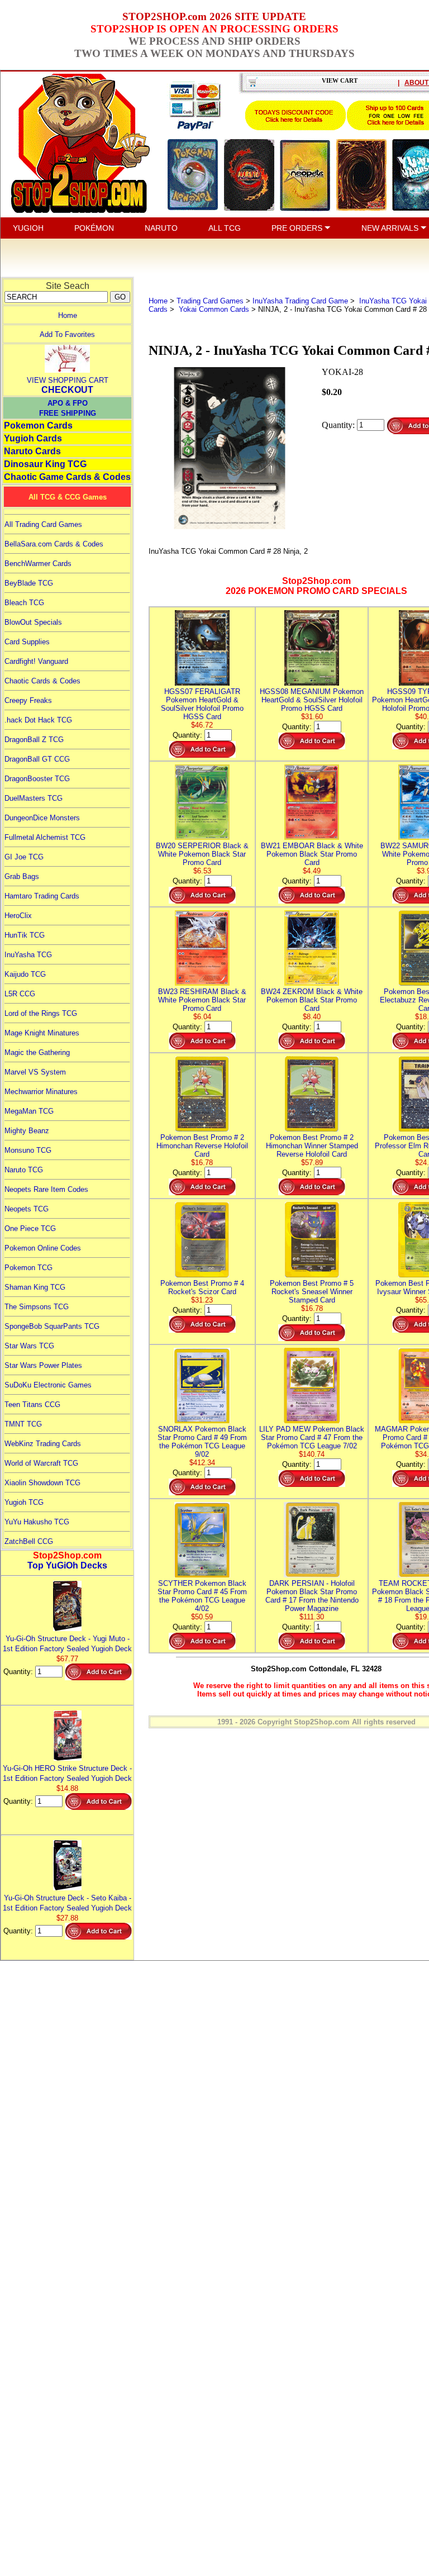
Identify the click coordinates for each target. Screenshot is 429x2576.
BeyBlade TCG (29, 583)
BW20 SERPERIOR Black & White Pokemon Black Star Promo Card (202, 854)
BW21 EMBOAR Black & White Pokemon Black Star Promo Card (312, 854)
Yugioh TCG (24, 1502)
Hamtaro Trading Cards (42, 896)
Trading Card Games (210, 301)
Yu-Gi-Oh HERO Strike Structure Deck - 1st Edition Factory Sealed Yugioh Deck (67, 1773)
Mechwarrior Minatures (41, 1092)
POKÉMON (94, 228)
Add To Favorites (67, 334)
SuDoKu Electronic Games (48, 1385)
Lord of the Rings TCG (41, 1013)
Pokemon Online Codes (43, 1248)
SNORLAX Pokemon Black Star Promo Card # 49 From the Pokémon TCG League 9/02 (202, 1442)
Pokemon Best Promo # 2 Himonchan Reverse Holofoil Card (202, 1146)
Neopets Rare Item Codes (46, 1189)
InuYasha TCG (28, 955)
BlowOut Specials (33, 622)
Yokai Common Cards (213, 309)
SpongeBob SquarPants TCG (52, 1326)
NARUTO (161, 228)
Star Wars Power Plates (43, 1365)
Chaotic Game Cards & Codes (67, 477)
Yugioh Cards (33, 438)
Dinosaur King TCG (45, 464)
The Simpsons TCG (37, 1307)
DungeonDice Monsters (42, 818)
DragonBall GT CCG (37, 759)
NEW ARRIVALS (391, 228)
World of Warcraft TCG (41, 1463)
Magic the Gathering (37, 1052)
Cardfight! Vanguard (36, 661)
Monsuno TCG (28, 1150)
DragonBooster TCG (37, 779)
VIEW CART (340, 80)
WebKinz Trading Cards (43, 1444)
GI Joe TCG (24, 857)
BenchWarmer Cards (38, 564)
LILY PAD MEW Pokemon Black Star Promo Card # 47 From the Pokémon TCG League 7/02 (312, 1437)
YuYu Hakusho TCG (37, 1522)
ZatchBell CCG (29, 1541)
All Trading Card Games (43, 524)
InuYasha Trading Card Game (300, 301)
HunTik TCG (25, 935)
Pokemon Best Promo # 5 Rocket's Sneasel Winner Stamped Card (312, 1292)
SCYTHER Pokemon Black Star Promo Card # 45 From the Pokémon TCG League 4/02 (202, 1596)
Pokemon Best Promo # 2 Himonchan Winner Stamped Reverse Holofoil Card (312, 1146)
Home (68, 315)
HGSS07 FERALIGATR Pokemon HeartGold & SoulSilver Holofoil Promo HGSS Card (202, 704)
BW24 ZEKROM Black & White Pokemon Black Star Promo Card (312, 1000)
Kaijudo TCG (25, 974)
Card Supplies (27, 642)
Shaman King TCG (35, 1287)
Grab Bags (22, 876)
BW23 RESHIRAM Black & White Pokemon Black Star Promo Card (202, 1000)
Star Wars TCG (29, 1346)
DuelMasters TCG (34, 798)
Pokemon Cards (38, 426)
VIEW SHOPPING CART (68, 380)
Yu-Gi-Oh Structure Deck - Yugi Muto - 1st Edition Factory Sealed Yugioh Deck (67, 1644)
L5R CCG (20, 994)
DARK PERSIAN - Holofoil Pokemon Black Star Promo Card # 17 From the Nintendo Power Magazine (312, 1596)
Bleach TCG (24, 603)
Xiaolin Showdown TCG (42, 1483)
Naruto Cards (32, 451)
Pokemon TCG (28, 1268)
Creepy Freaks (28, 700)
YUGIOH (28, 228)
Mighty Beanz (27, 1131)
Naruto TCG (24, 1170)
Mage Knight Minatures (42, 1033)
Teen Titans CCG (32, 1405)
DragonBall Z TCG (34, 740)
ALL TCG (225, 228)
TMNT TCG (23, 1424)
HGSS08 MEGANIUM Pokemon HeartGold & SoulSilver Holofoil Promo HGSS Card (312, 700)
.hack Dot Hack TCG (38, 720)
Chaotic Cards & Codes (42, 681)
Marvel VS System (35, 1072)
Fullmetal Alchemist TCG (45, 837)
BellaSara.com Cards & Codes (54, 544)
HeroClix (18, 916)
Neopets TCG (27, 1209)
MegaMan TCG (29, 1111)
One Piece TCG (30, 1228)
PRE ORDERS (298, 228)
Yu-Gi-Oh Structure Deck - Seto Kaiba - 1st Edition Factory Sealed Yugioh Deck (67, 1903)
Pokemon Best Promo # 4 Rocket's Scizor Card (202, 1287)
